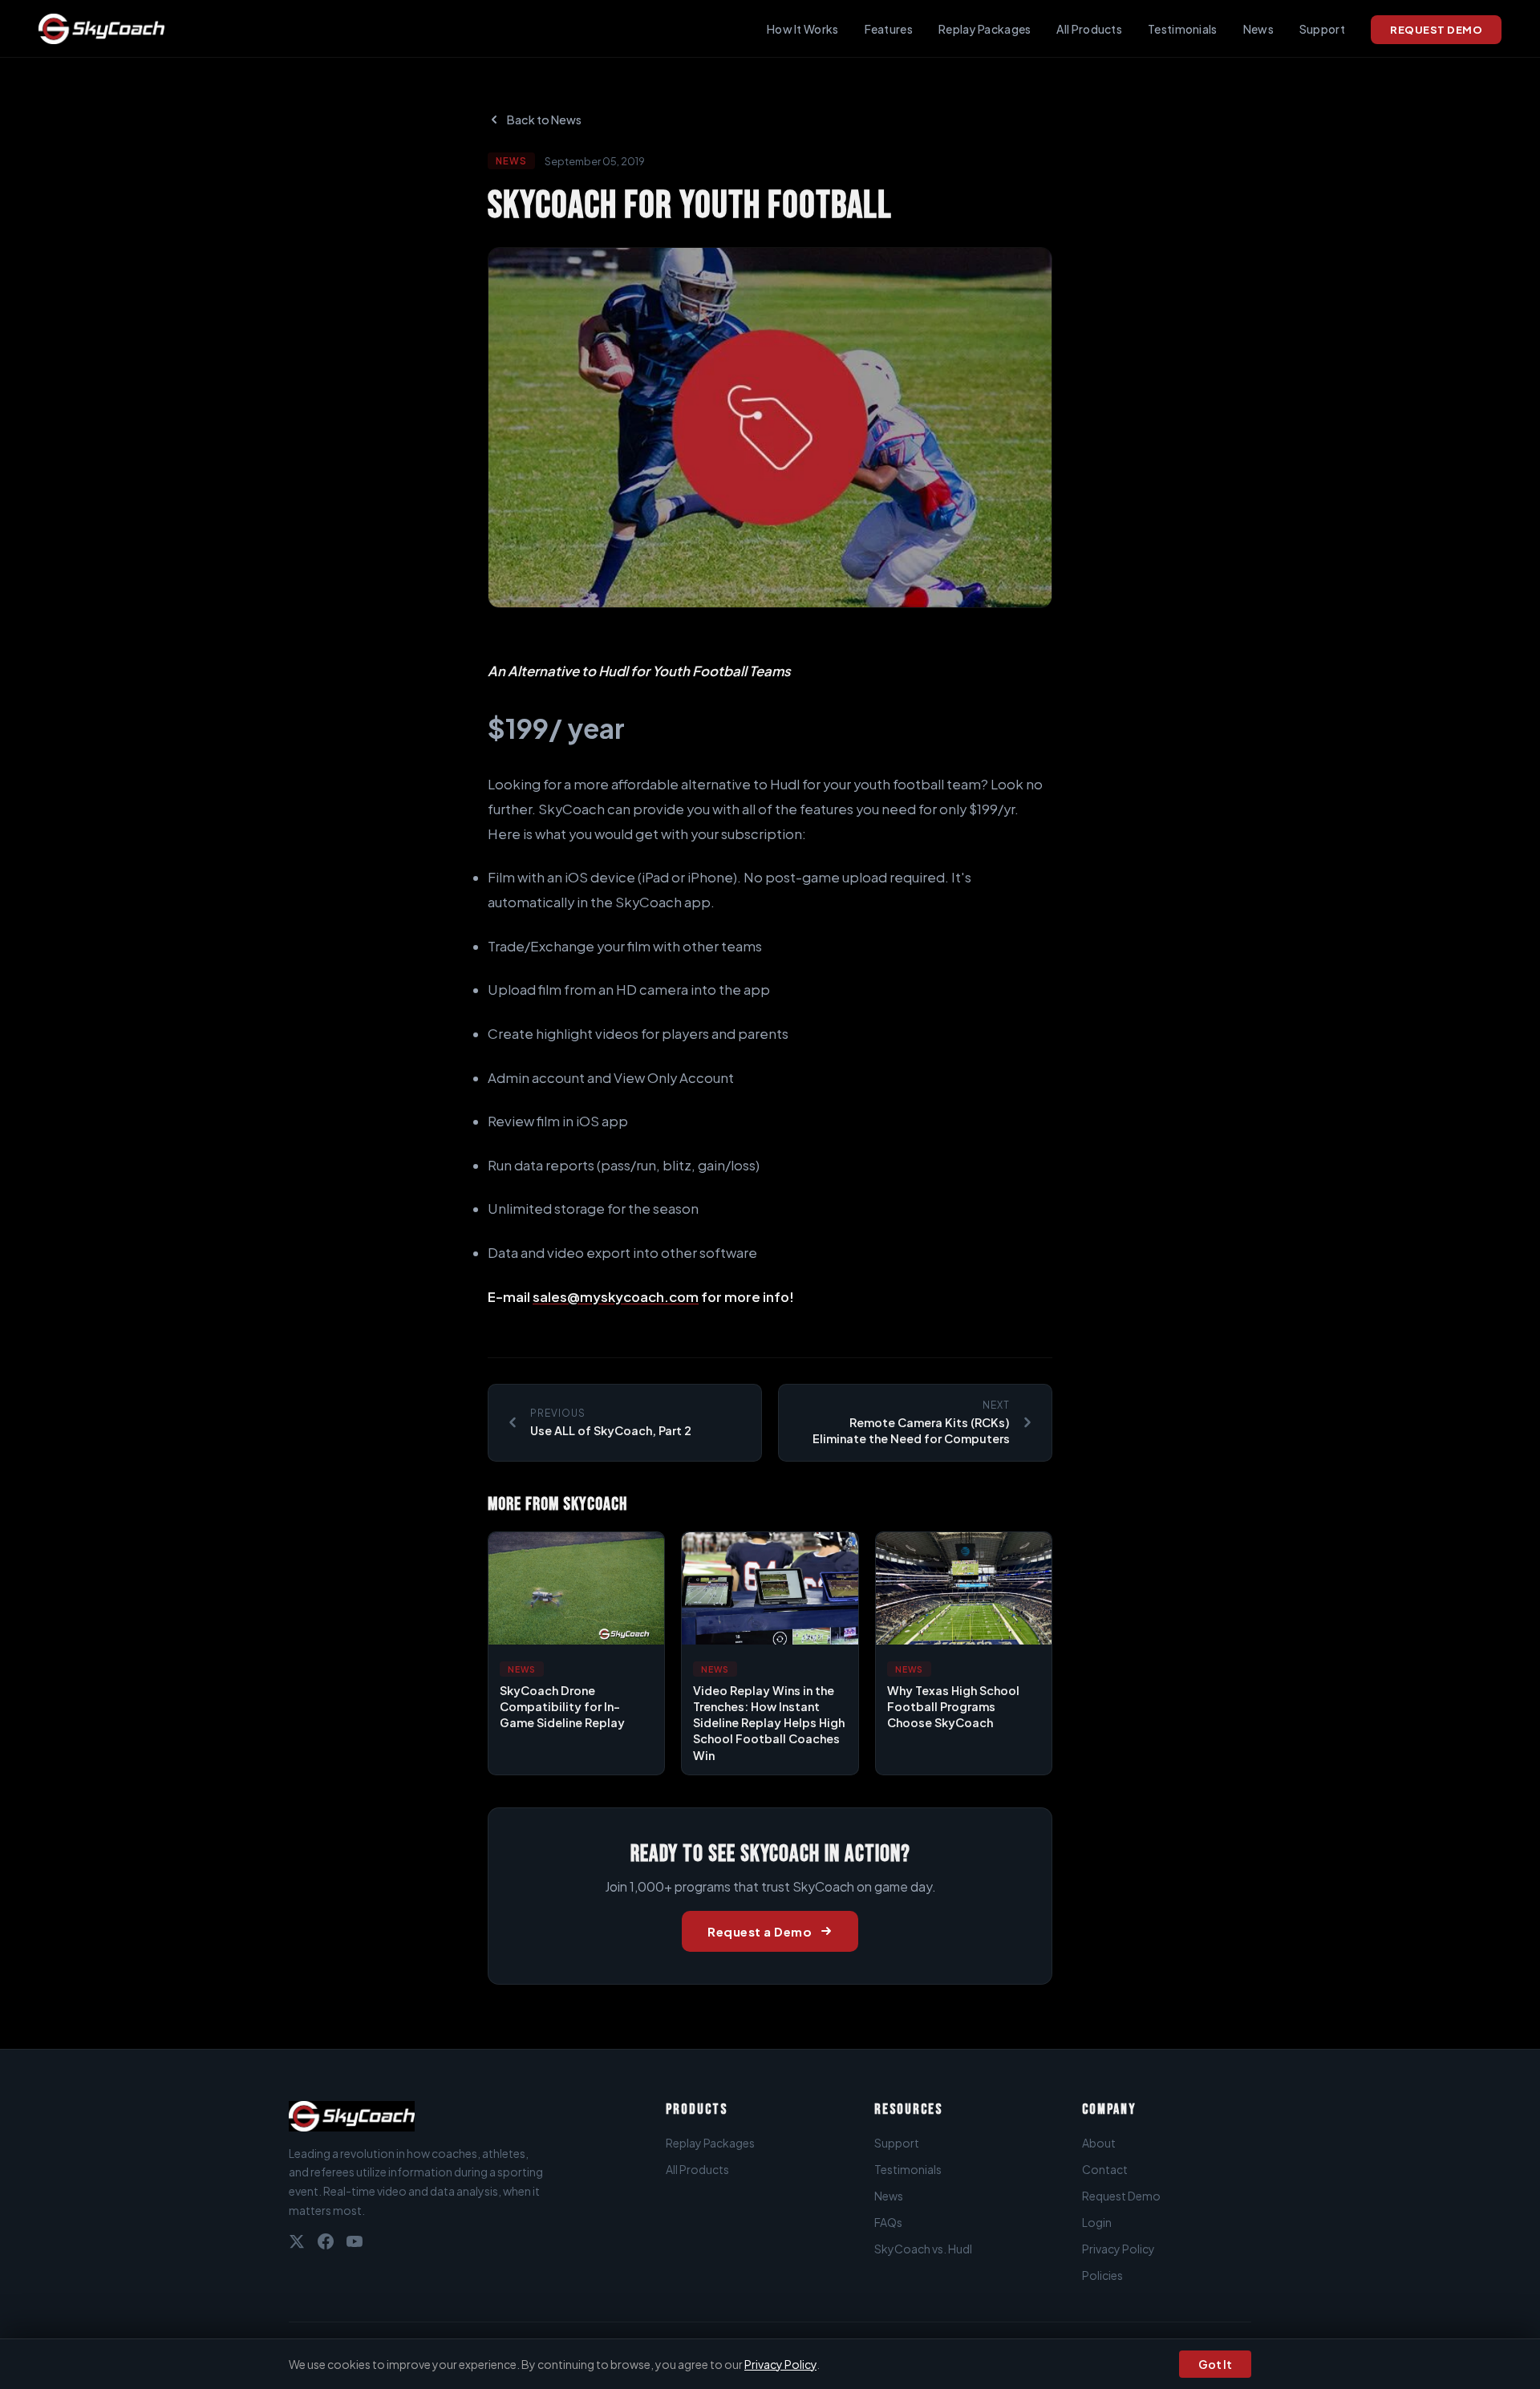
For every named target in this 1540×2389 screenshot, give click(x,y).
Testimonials (1183, 29)
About (1099, 2143)
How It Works (803, 29)
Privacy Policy (1119, 2249)
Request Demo (1436, 30)
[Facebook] (326, 2243)
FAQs (888, 2222)
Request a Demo (760, 1931)
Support (1322, 29)
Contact (1105, 2169)
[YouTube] (355, 2243)
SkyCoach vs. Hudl (923, 2249)
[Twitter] (297, 2243)
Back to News (544, 120)
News (1258, 29)
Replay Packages (985, 29)
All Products (1089, 29)
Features (889, 29)
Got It (1215, 2364)
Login (1097, 2222)
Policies (1102, 2275)
